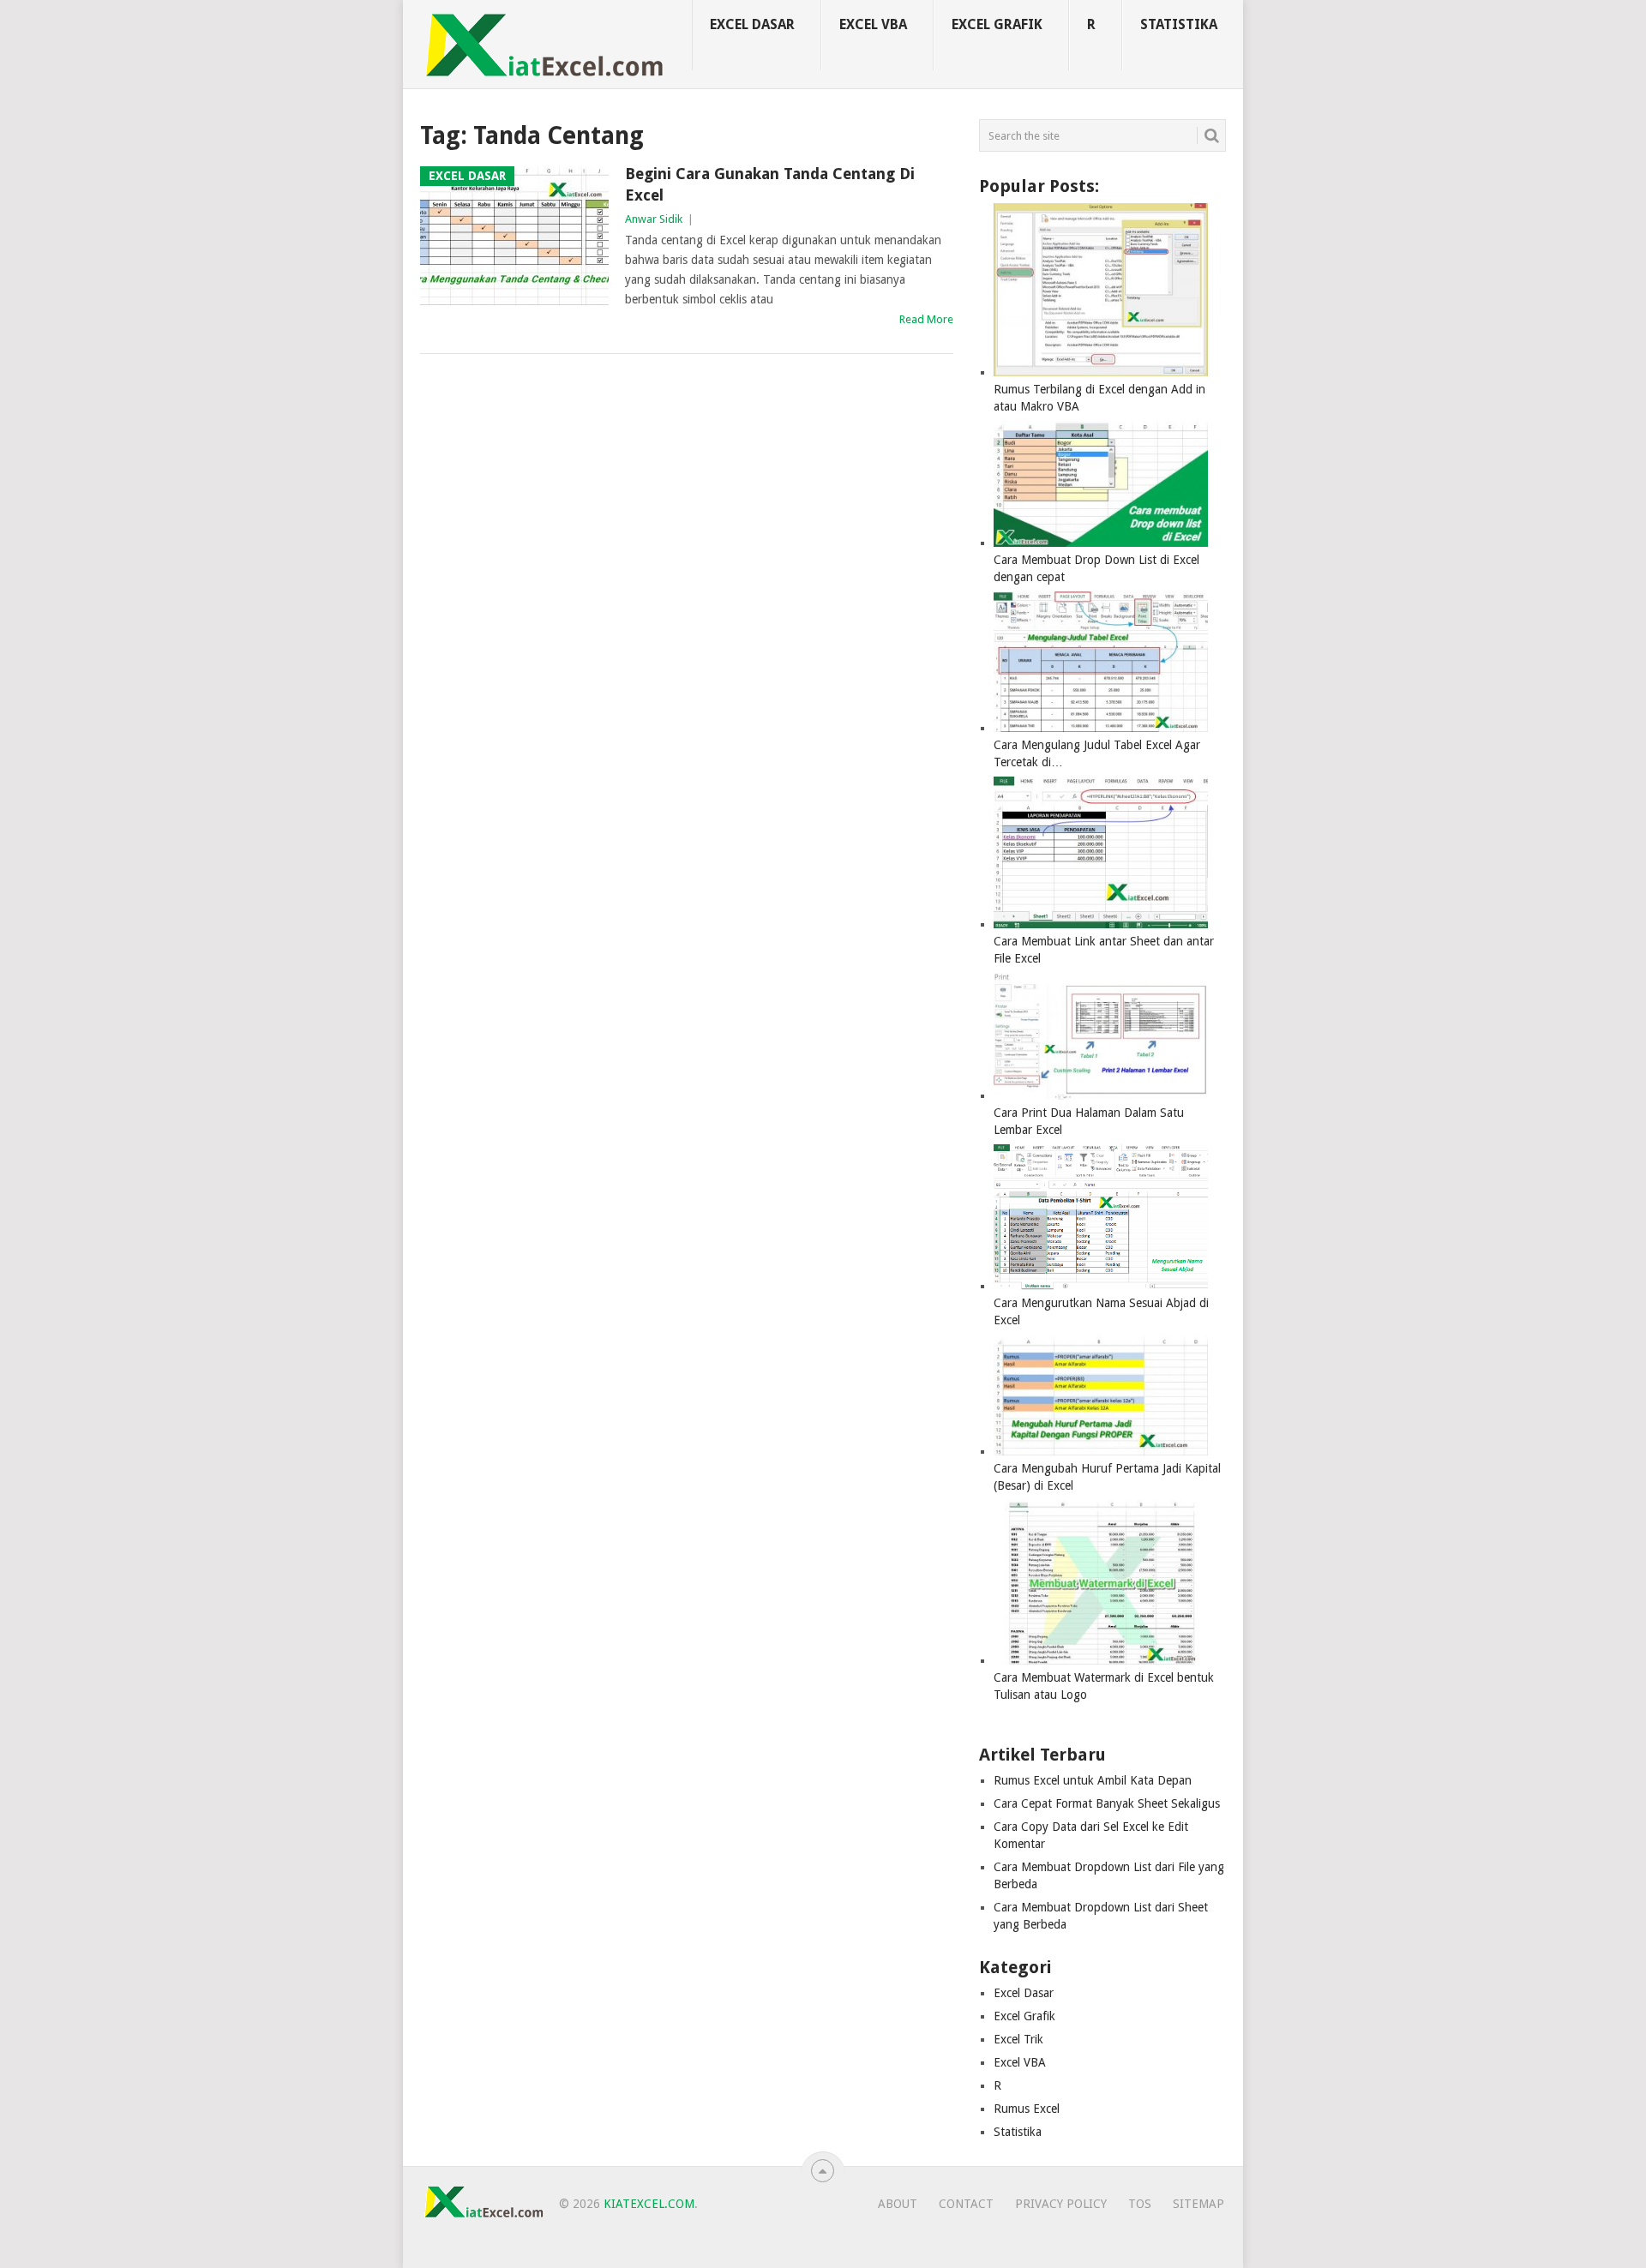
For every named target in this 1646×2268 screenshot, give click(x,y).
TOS (1140, 2204)
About (898, 2204)
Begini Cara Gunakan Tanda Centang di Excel (770, 184)
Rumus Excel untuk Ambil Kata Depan (1093, 1780)
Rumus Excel (1027, 2109)
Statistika (1179, 24)
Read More (926, 319)
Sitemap (1198, 2204)
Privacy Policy (1061, 2204)
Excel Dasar (752, 24)
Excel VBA (873, 24)
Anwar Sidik (654, 219)
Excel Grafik (997, 24)
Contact (966, 2204)
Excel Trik (1018, 2039)
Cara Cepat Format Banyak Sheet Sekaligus (1107, 1803)
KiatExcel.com (649, 2204)
